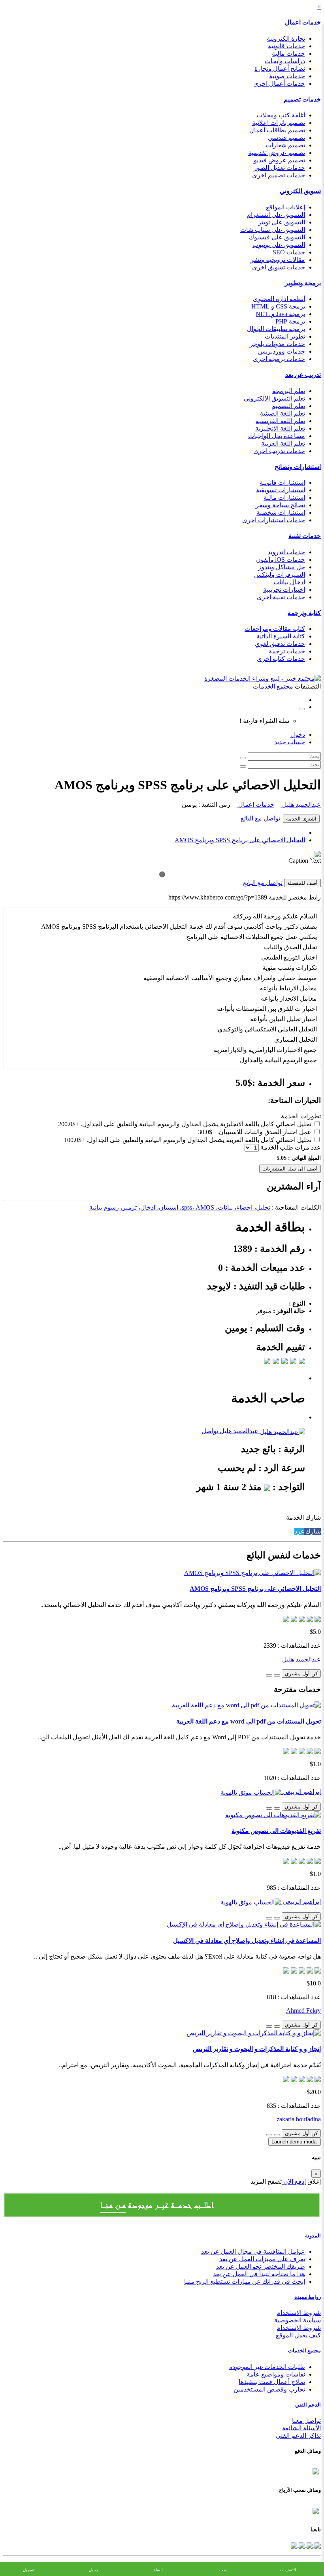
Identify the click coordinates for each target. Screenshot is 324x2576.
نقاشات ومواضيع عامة (276, 2374)
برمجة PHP (290, 321)
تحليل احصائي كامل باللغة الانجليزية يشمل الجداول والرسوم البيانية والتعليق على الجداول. (196, 1124)
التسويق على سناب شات (273, 230)
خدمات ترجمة (287, 651)
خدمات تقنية (305, 536)
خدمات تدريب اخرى (279, 451)
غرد (299, 1531)
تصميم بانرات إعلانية (279, 123)
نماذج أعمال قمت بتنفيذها (272, 2382)
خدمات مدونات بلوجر (277, 344)
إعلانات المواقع (285, 207)
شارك (312, 1531)
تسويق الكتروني (300, 191)
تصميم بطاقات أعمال (277, 130)
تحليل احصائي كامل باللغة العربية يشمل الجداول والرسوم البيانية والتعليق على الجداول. (199, 1140)
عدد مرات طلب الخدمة (291, 1147)
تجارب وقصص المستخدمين (269, 2389)
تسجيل (29, 2570)
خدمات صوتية (287, 76)
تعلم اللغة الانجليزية (280, 428)
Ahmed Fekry (303, 2011)
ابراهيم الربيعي (301, 1792)
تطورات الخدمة (301, 1116)
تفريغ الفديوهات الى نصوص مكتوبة (276, 1831)
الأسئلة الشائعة (301, 2428)
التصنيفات (288, 2570)
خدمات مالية (288, 54)
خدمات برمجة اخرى (279, 359)
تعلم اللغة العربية (283, 443)
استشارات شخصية (281, 513)
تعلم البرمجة (289, 391)
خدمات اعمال (303, 22)
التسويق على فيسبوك (277, 237)
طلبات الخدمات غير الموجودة (267, 2367)
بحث (223, 2570)
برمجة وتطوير (303, 283)
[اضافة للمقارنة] (269, 1675)
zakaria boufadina (299, 2119)
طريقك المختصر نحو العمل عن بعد (261, 2266)
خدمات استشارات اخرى (274, 520)
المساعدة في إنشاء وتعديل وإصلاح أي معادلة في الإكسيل (247, 1941)
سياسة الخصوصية (298, 2320)
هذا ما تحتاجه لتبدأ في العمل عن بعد (259, 2274)
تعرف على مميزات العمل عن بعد (262, 2259)
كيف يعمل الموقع (298, 2335)
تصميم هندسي (286, 138)
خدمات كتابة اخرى (281, 659)
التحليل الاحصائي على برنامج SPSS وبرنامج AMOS (240, 840)
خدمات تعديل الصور (279, 168)
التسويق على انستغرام (276, 215)
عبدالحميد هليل (301, 804)
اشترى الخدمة (301, 819)
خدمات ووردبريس (282, 351)
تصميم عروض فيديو (279, 160)
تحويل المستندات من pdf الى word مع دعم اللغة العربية (249, 1721)
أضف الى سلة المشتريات (290, 1169)
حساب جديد (290, 742)
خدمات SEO (289, 252)
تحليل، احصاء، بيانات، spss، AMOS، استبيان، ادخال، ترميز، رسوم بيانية (180, 1207)
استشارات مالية (284, 498)
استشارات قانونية (282, 483)
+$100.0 (74, 1140)
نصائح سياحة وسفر (280, 505)
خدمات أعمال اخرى (279, 84)
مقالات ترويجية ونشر (278, 260)
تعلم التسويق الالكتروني (274, 398)
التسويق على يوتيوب (279, 245)
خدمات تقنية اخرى (281, 597)
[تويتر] (309, 2545)
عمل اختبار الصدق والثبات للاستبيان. (264, 1132)
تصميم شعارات (285, 145)
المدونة (313, 2236)
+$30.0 (207, 1132)
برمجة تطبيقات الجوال (276, 329)
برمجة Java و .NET (280, 314)
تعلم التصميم (288, 406)
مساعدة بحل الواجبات (277, 436)
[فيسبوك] (317, 2545)
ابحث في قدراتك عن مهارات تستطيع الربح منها (245, 2282)
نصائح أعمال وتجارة (280, 69)
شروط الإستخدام (299, 2328)
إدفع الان (294, 2182)
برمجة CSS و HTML (278, 306)
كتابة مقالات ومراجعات (275, 629)
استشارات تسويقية (281, 490)
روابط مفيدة (308, 2297)
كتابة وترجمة (304, 613)
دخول (298, 735)
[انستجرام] (294, 2545)
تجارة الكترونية (286, 39)
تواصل (210, 1431)
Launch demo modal (295, 2142)
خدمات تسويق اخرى (279, 267)
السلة (158, 2570)
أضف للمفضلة (302, 883)
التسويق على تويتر (282, 222)
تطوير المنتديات (285, 336)
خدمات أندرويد (286, 552)
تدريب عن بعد (303, 375)
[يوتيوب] (301, 2545)
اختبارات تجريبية (284, 590)
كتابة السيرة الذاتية (281, 636)
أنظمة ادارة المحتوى (279, 299)
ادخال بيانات (289, 582)
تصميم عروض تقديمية (277, 153)
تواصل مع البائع (260, 818)
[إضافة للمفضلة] (277, 1675)
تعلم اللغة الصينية (283, 413)
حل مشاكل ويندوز (282, 567)
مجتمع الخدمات (304, 2351)
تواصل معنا (306, 2421)
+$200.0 (69, 1124)
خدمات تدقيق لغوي (280, 644)
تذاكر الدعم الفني (298, 2436)
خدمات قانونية (286, 46)
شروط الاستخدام (299, 2313)
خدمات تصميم (302, 99)
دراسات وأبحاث (285, 61)
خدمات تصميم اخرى (279, 175)
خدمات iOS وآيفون (281, 560)
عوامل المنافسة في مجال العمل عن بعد (253, 2251)
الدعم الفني (308, 2405)
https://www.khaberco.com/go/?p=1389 (218, 897)
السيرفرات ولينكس (280, 575)
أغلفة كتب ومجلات (281, 115)
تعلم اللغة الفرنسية (280, 421)
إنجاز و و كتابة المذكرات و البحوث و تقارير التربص (257, 2049)
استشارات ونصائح (298, 467)
